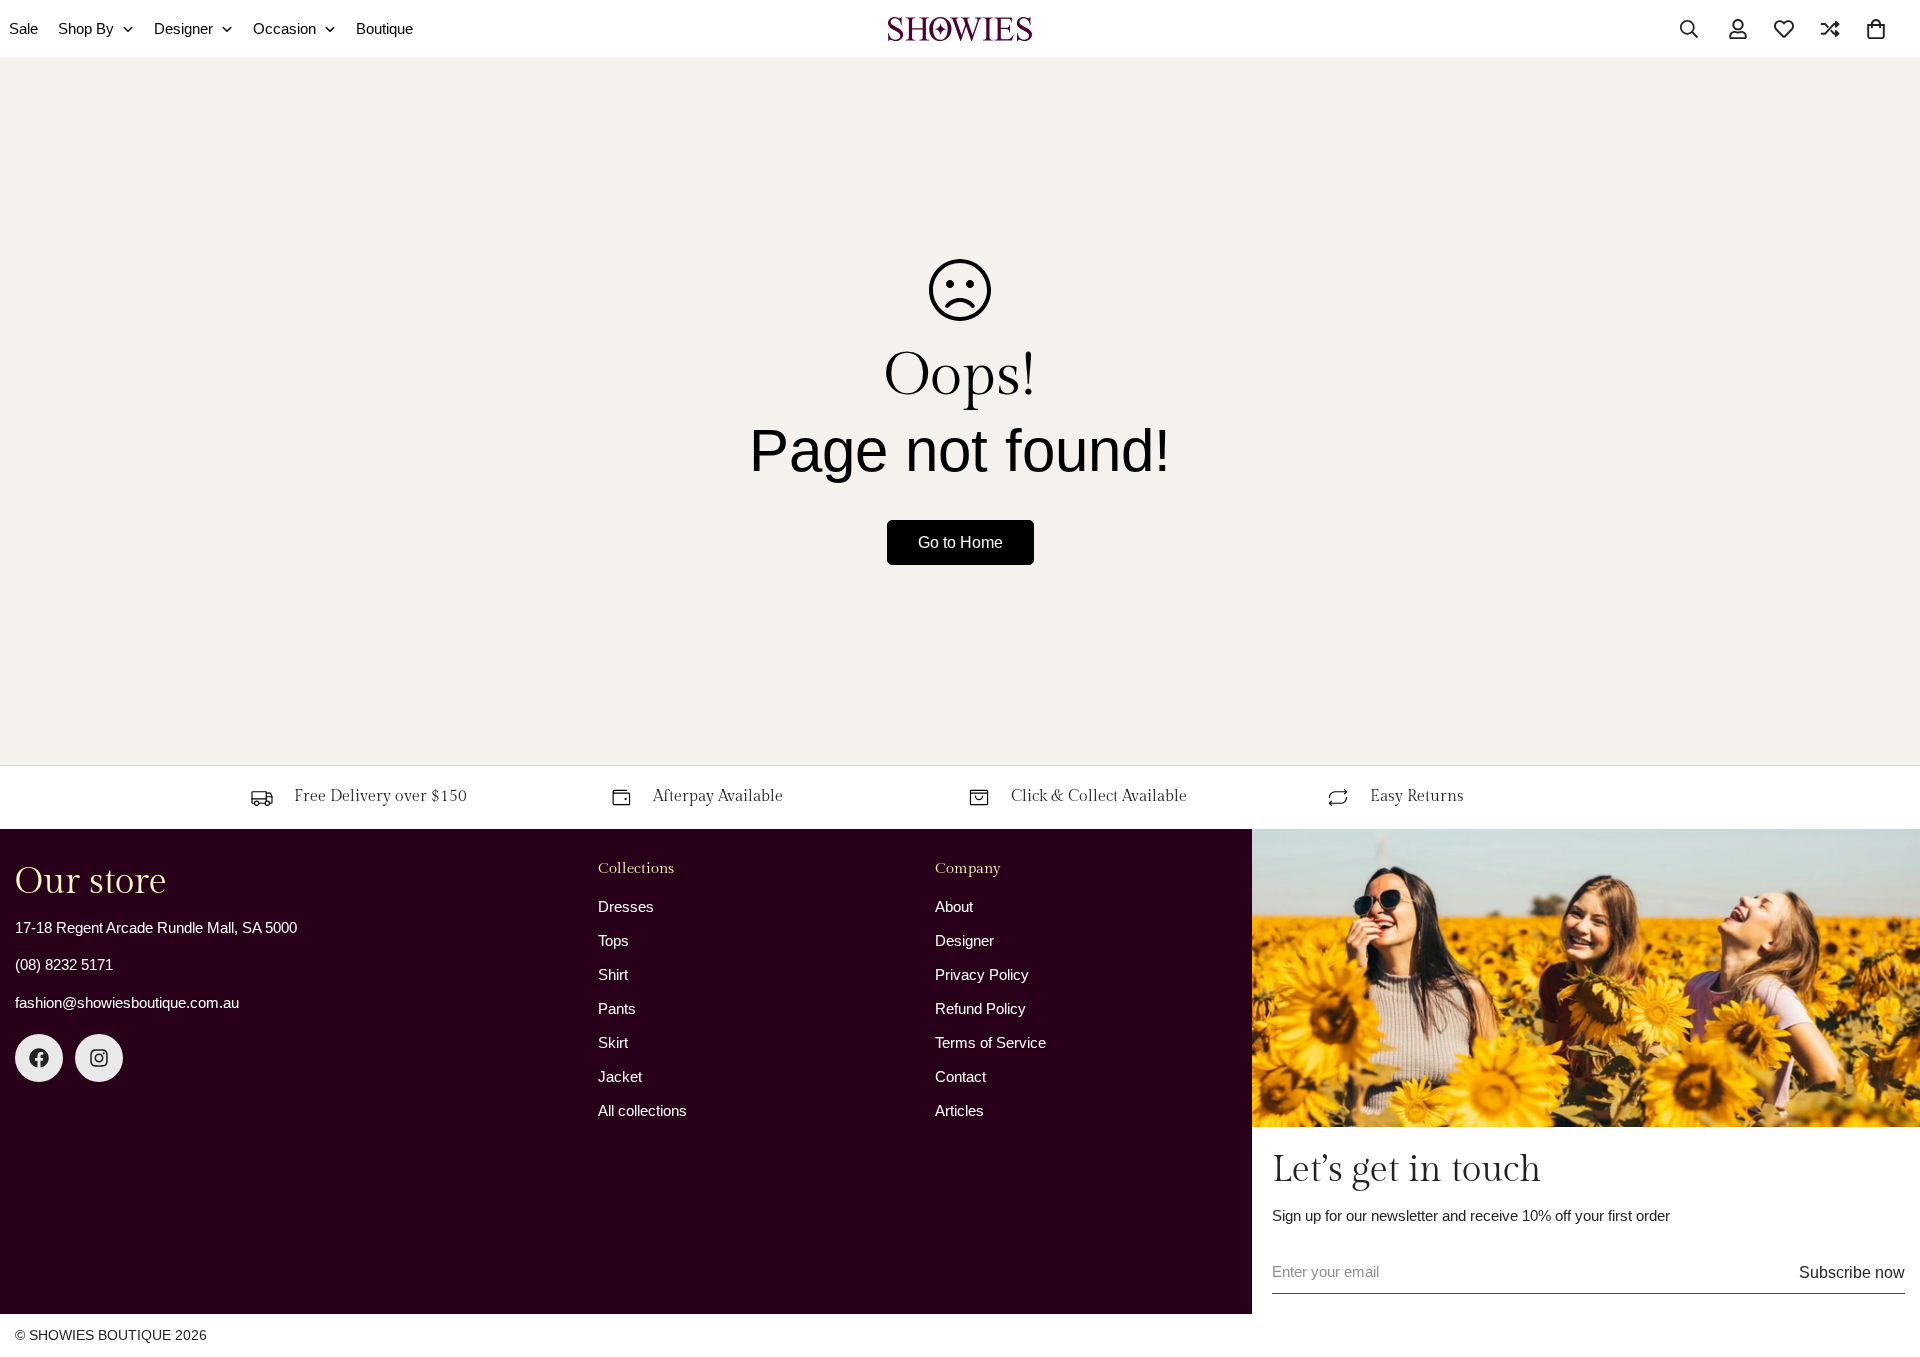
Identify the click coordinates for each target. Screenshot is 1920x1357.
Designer (964, 940)
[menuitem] (96, 29)
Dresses (626, 906)
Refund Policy (980, 1008)
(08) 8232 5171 (64, 964)
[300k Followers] (39, 1058)
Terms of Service (990, 1042)
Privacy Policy (982, 974)
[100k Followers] (99, 1058)
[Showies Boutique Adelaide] (959, 29)
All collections (642, 1110)
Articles (959, 1110)
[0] (1876, 29)
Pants (617, 1008)
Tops (613, 940)
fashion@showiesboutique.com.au (127, 1002)
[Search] (1689, 29)
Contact (960, 1076)
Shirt (613, 974)
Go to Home (960, 542)
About (954, 906)
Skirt (613, 1042)
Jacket (620, 1076)
